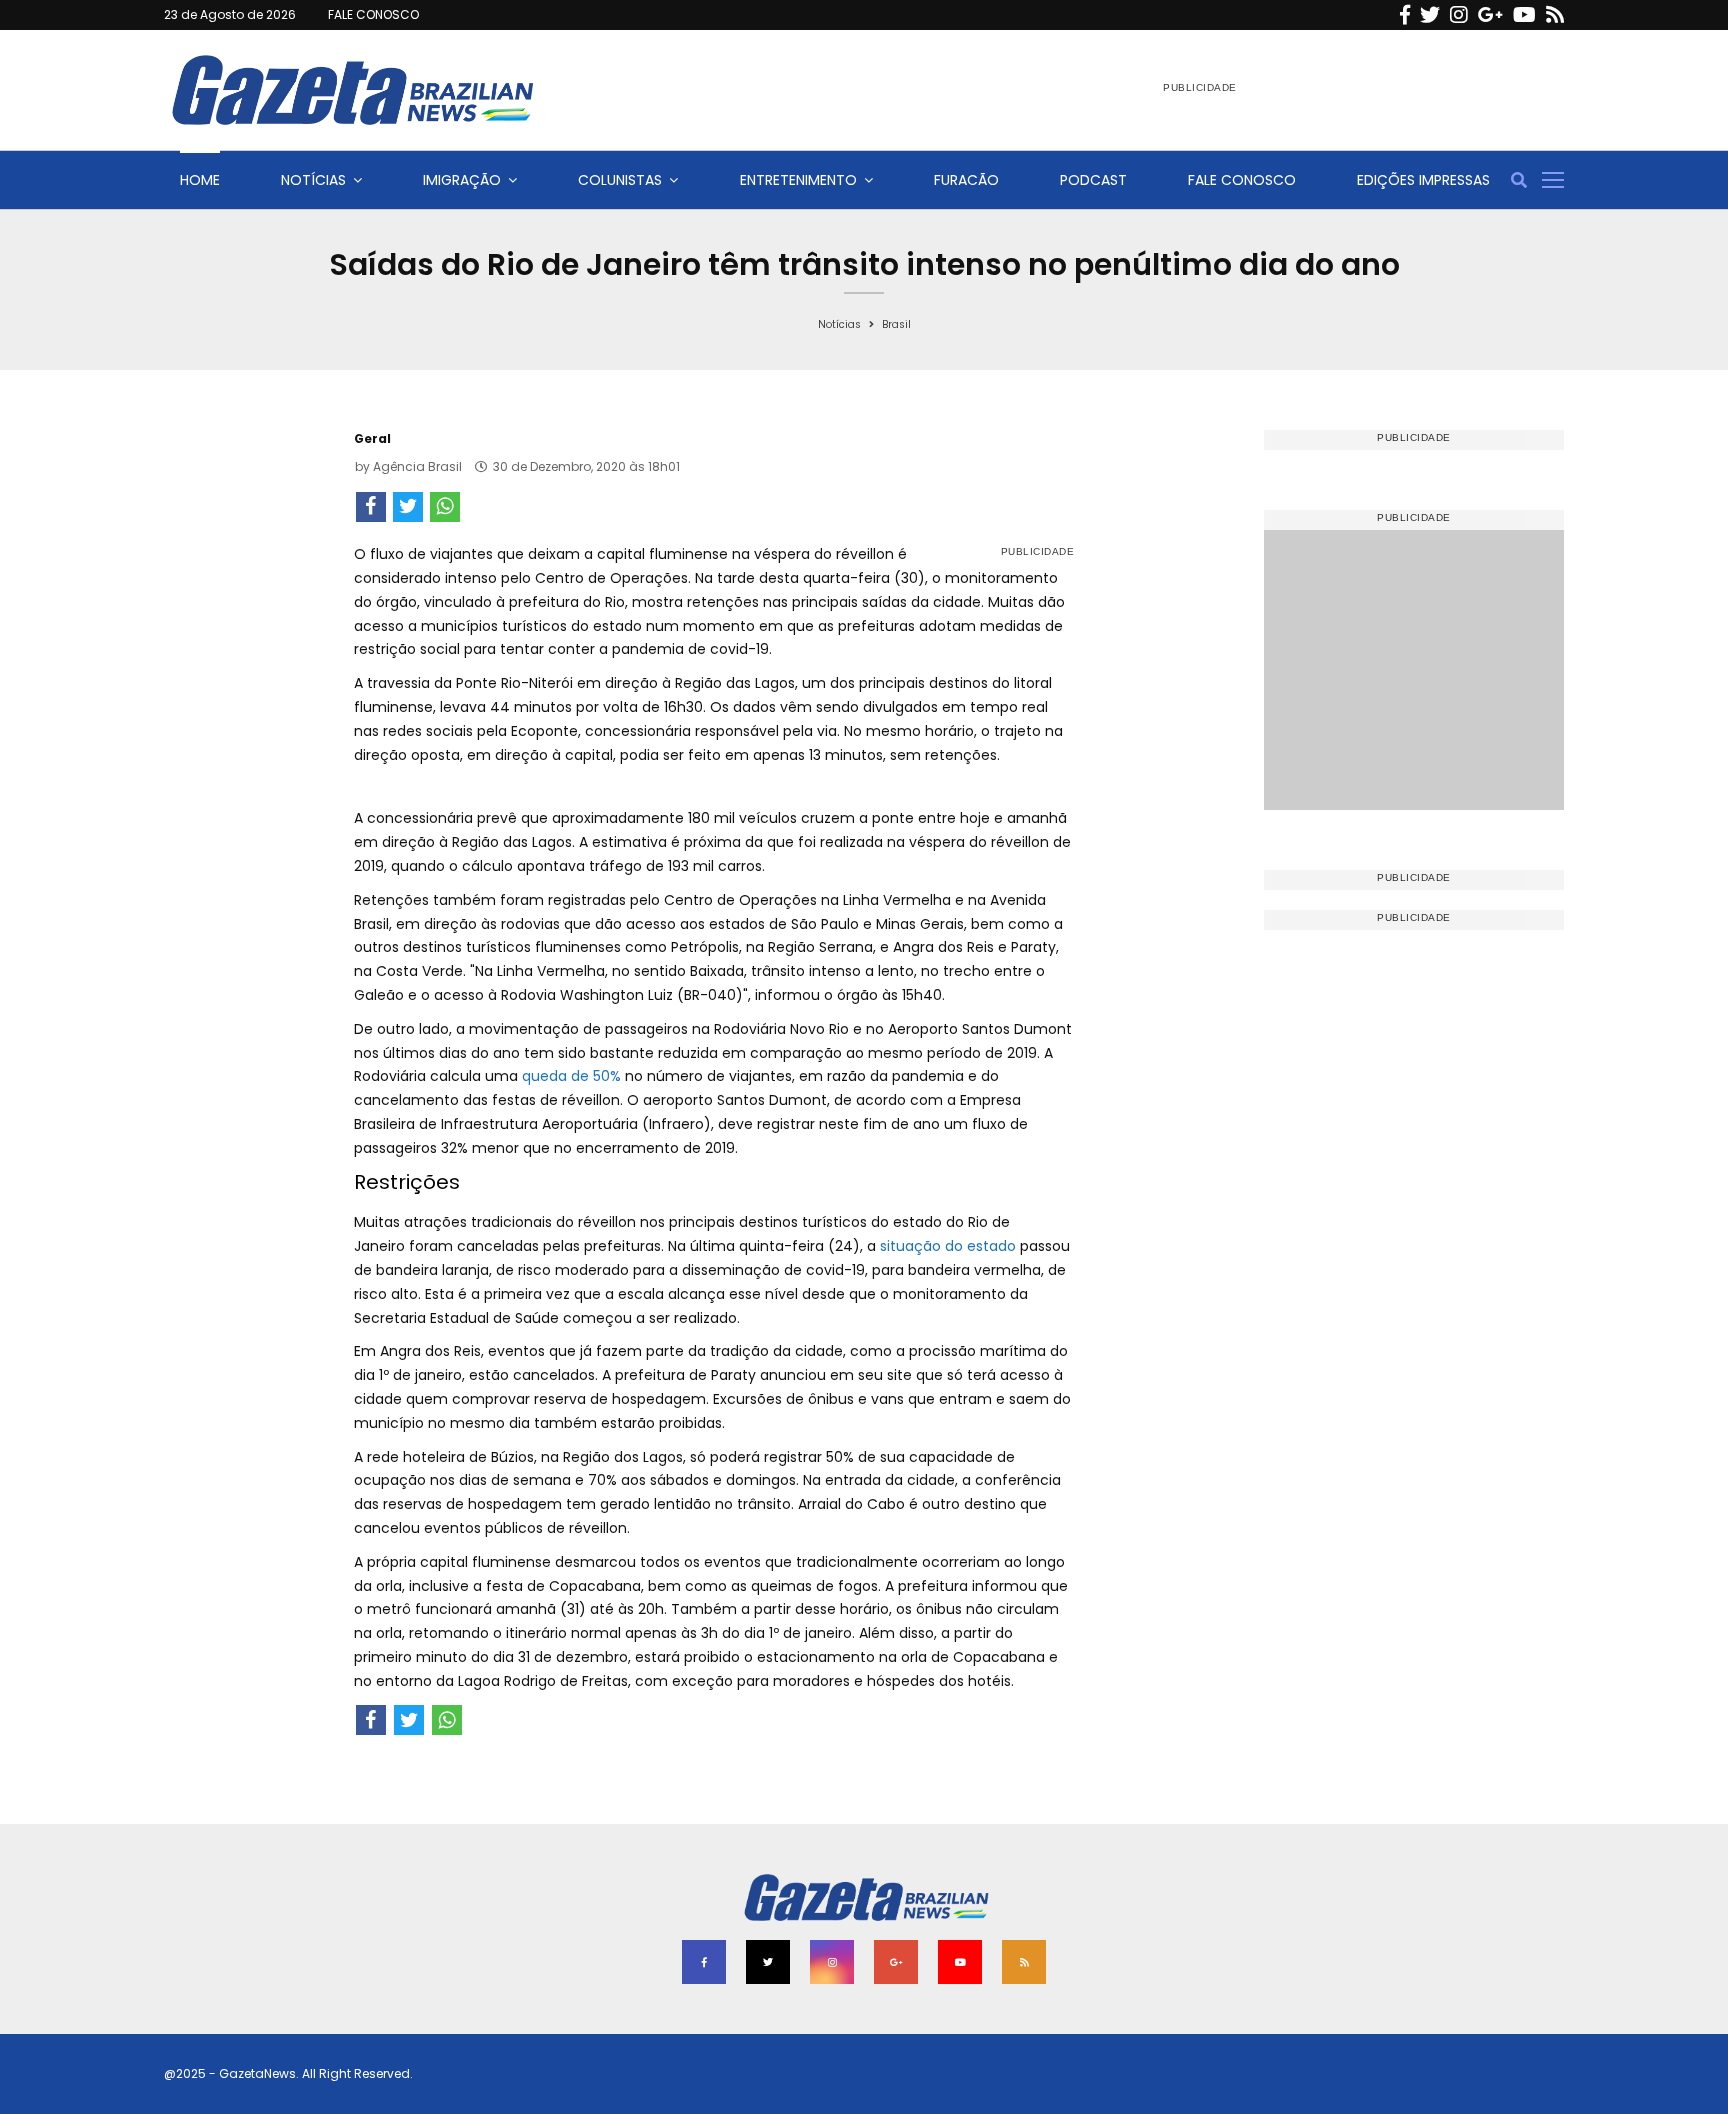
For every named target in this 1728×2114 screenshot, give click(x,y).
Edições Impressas (1423, 180)
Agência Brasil (417, 466)
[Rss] (1555, 15)
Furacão (966, 180)
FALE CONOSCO (373, 14)
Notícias (313, 180)
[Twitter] (1430, 15)
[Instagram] (1459, 15)
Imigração (462, 180)
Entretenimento (798, 180)
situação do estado (948, 1246)
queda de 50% (571, 1076)
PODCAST (1093, 180)
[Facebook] (1405, 15)
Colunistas (620, 180)
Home (200, 180)
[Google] (1490, 15)
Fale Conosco (1242, 180)
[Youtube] (1524, 15)
